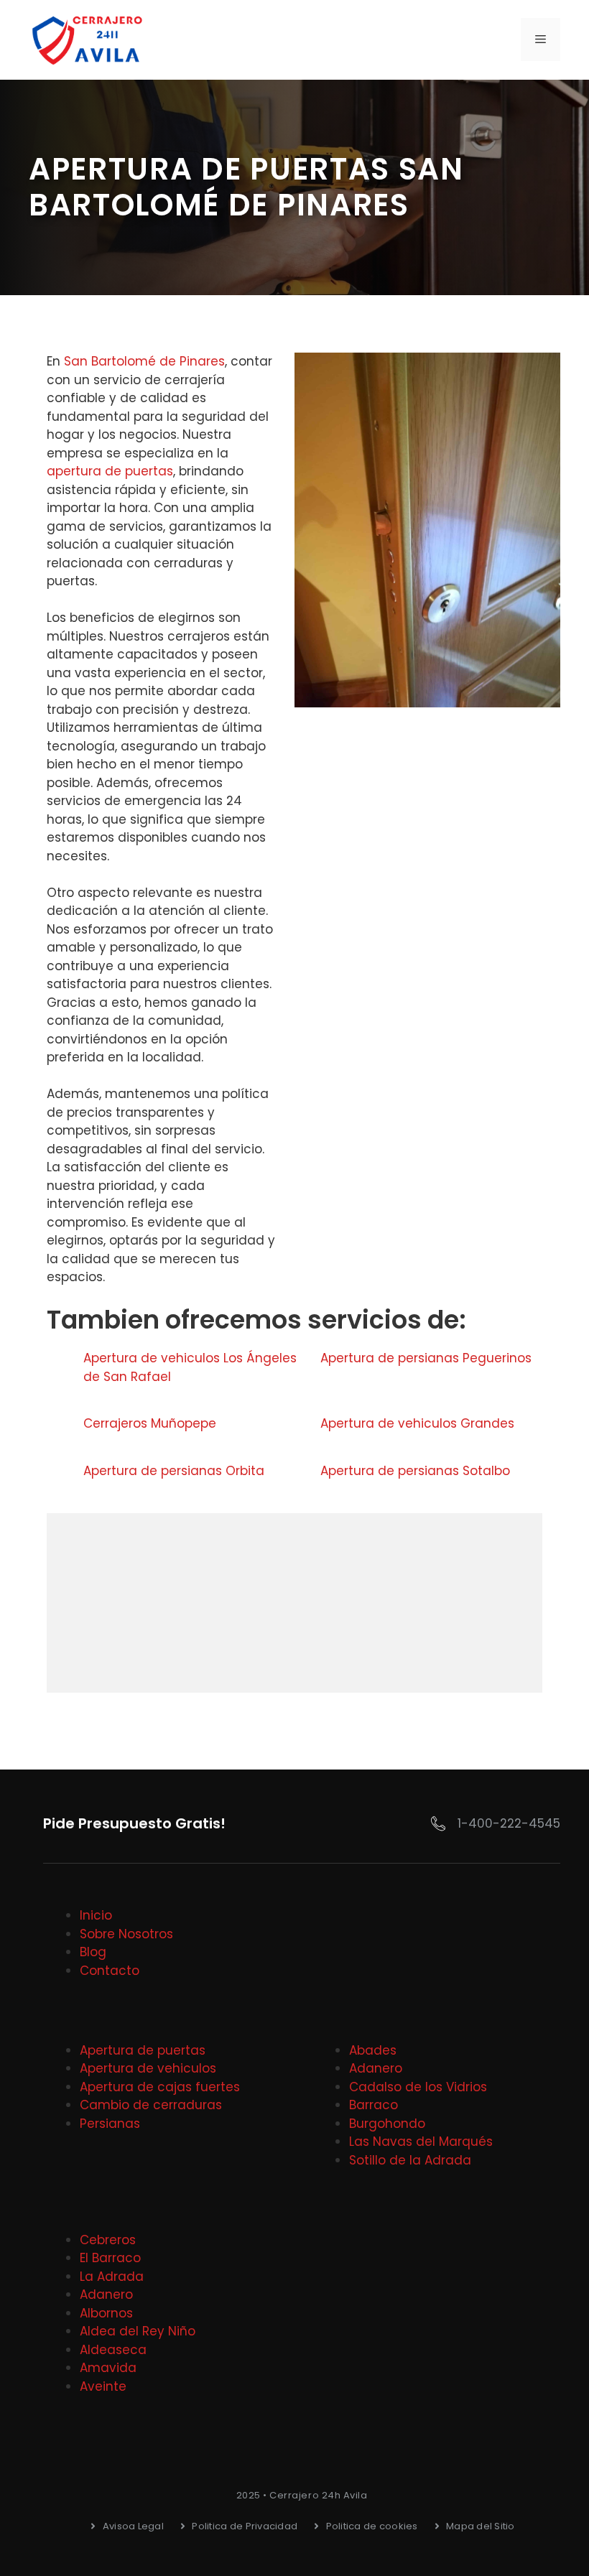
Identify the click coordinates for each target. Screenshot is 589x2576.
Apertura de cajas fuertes (160, 2087)
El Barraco (110, 2258)
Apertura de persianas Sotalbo (415, 1471)
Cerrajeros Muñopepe (150, 1423)
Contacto (110, 1971)
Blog (93, 1952)
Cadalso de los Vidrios (418, 2087)
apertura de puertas (110, 471)
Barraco (374, 2105)
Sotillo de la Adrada (410, 2160)
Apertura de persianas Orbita (174, 1471)
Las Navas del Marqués (421, 2142)
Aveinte (103, 2386)
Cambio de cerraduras (151, 2105)
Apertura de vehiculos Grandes (417, 1423)
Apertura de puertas (143, 2050)
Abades (373, 2050)
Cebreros (108, 2240)
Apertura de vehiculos (148, 2068)
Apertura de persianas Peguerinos (426, 1358)
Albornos (106, 2313)
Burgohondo (387, 2124)
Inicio (96, 1915)
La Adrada (112, 2277)
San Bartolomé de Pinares (144, 361)
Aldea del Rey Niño (138, 2331)
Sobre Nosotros (126, 1934)
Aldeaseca (113, 2350)
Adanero (376, 2068)
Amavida (108, 2368)
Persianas (110, 2124)
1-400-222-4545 (509, 1823)
